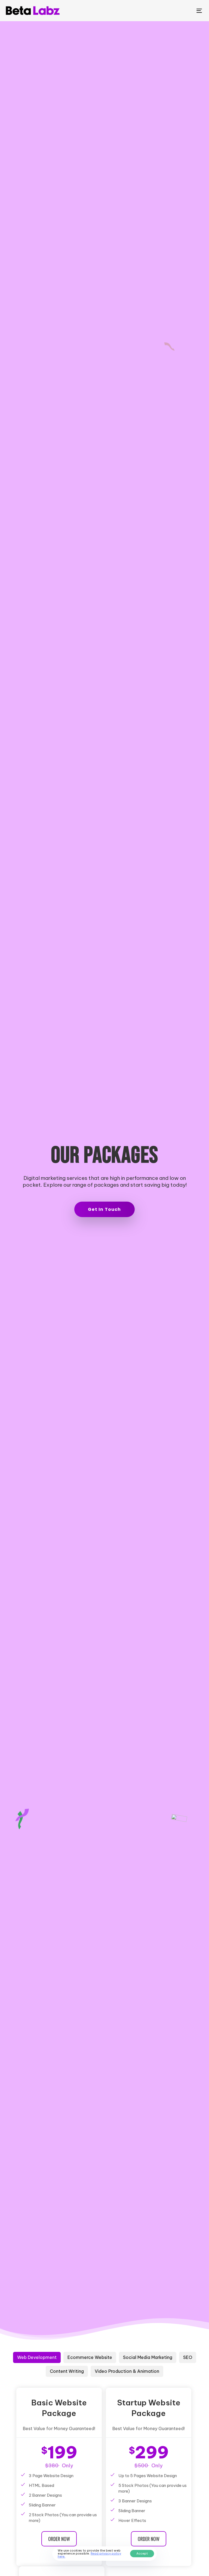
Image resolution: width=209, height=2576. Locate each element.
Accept (142, 2553)
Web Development (37, 2357)
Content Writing (67, 2371)
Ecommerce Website (90, 2357)
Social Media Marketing (148, 2357)
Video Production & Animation (127, 2371)
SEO (188, 2357)
